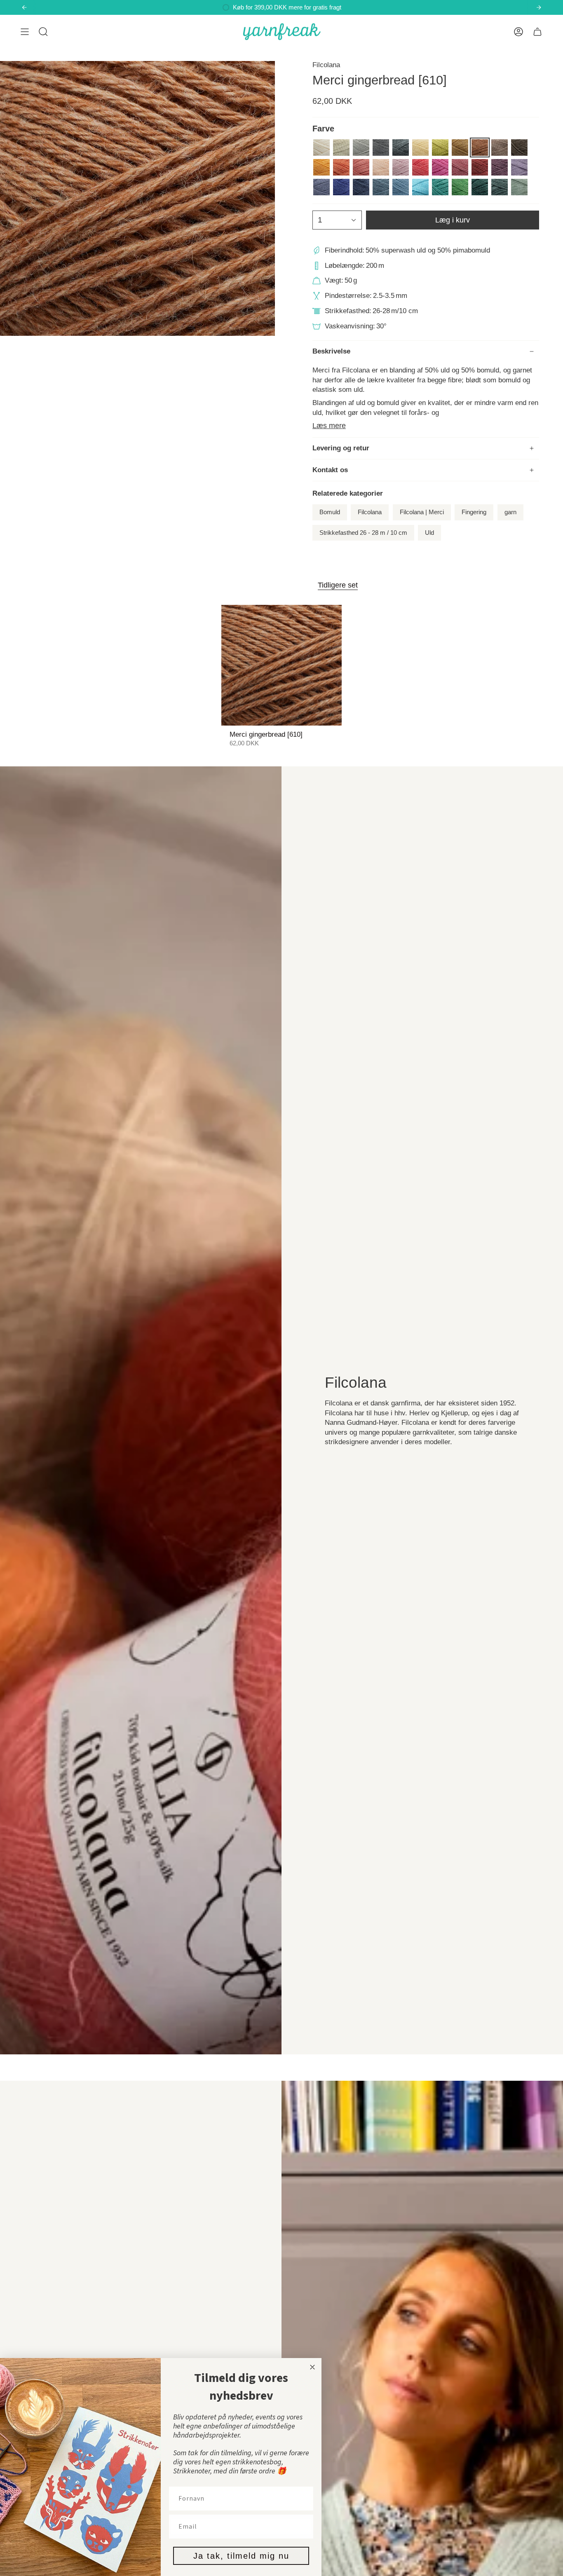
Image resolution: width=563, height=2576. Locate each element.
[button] (43, 32)
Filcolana (326, 65)
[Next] (539, 7)
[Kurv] (537, 32)
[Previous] (24, 7)
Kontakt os (330, 470)
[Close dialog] (312, 2367)
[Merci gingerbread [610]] (282, 665)
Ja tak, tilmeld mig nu (241, 2556)
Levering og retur (341, 448)
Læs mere (329, 426)
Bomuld (330, 512)
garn (510, 512)
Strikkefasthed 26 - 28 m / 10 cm (363, 533)
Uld (429, 533)
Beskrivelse (331, 351)
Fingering (474, 512)
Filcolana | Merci (422, 512)
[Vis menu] (25, 32)
